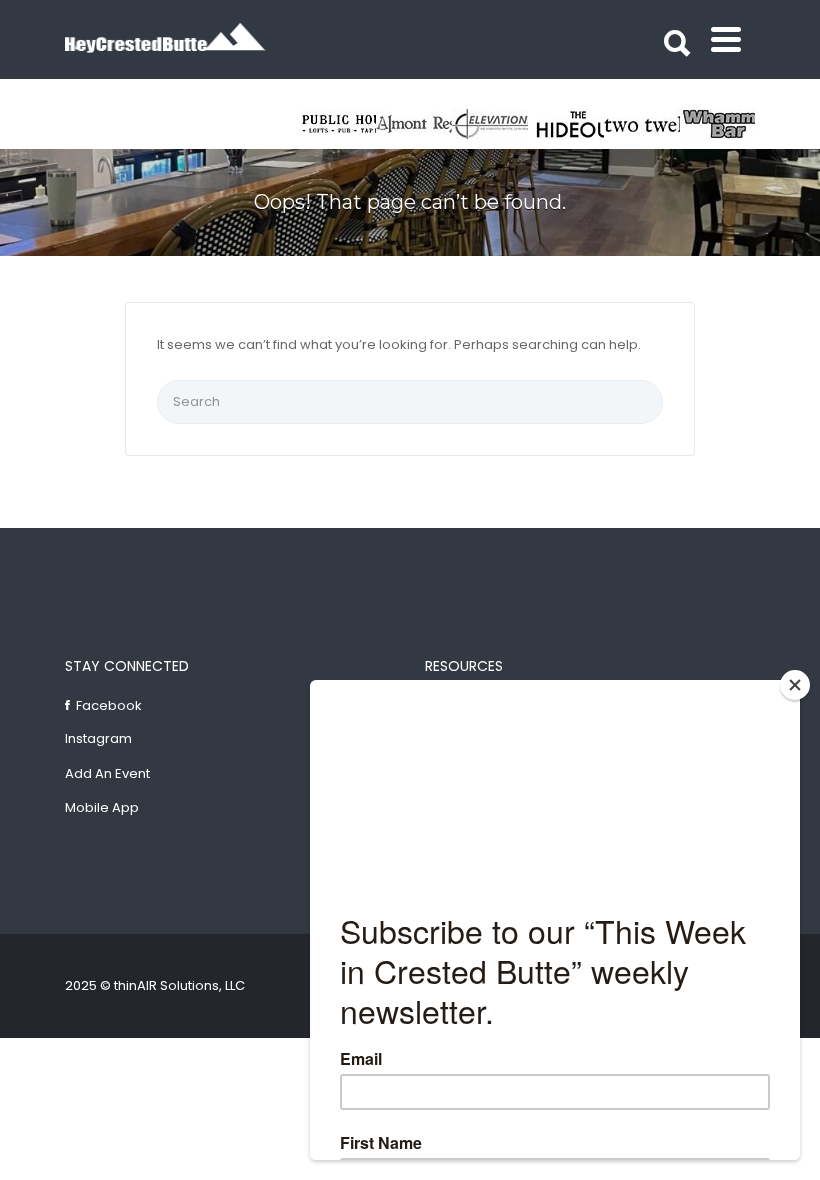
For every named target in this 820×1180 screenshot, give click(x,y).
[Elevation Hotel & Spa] (490, 124)
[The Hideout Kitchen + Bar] (566, 124)
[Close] (795, 685)
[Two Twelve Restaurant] (642, 124)
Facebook (109, 705)
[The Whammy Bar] (718, 124)
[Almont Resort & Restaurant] (414, 124)
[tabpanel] (642, 124)
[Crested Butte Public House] (338, 124)
